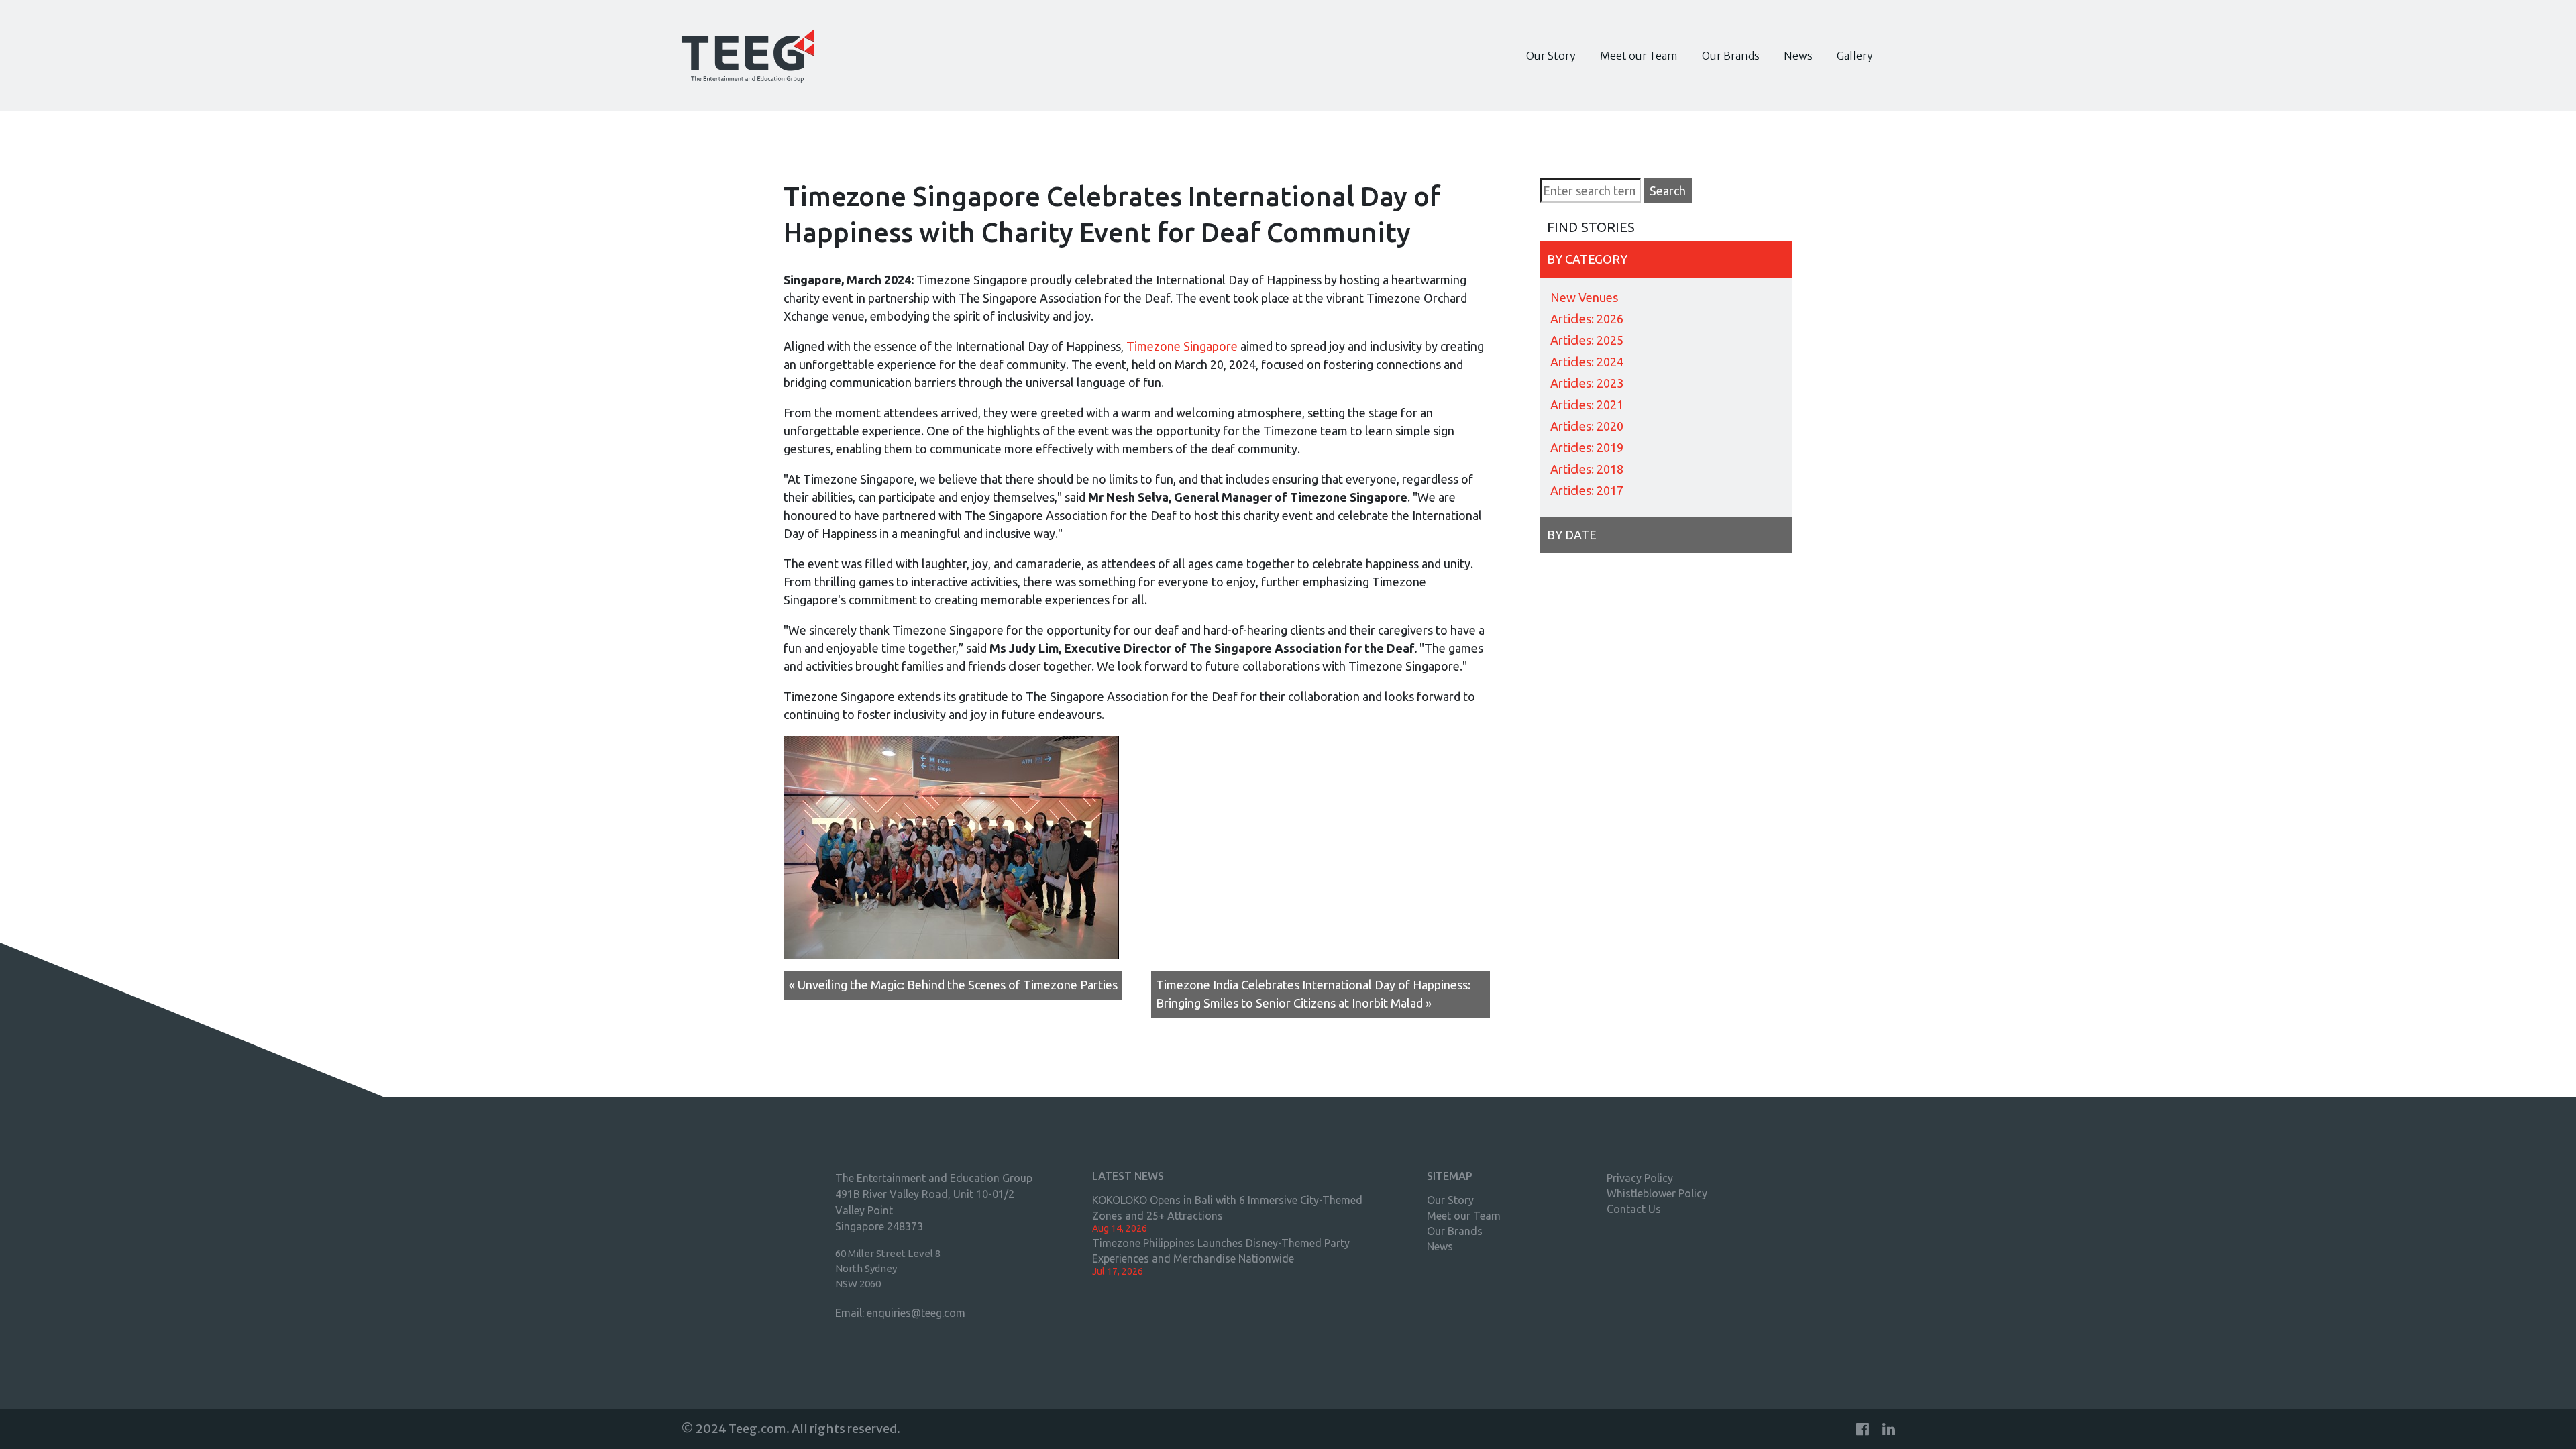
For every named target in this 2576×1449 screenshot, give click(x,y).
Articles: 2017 (1587, 490)
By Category (1587, 259)
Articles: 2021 (1587, 405)
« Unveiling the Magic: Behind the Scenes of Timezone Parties (953, 985)
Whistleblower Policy (1657, 1193)
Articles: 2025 (1587, 340)
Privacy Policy (1640, 1178)
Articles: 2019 (1587, 447)
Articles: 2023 (1587, 383)
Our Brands (1731, 56)
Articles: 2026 (1587, 319)
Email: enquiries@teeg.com (900, 1313)
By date (1572, 535)
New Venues (1584, 297)
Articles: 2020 (1587, 426)
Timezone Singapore (1182, 346)
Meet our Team (1639, 56)
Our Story (1551, 56)
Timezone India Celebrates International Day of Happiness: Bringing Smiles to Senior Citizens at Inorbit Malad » (1313, 994)
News (1798, 56)
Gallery (1855, 56)
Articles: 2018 (1587, 469)
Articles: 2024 (1587, 362)
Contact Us (1634, 1209)
